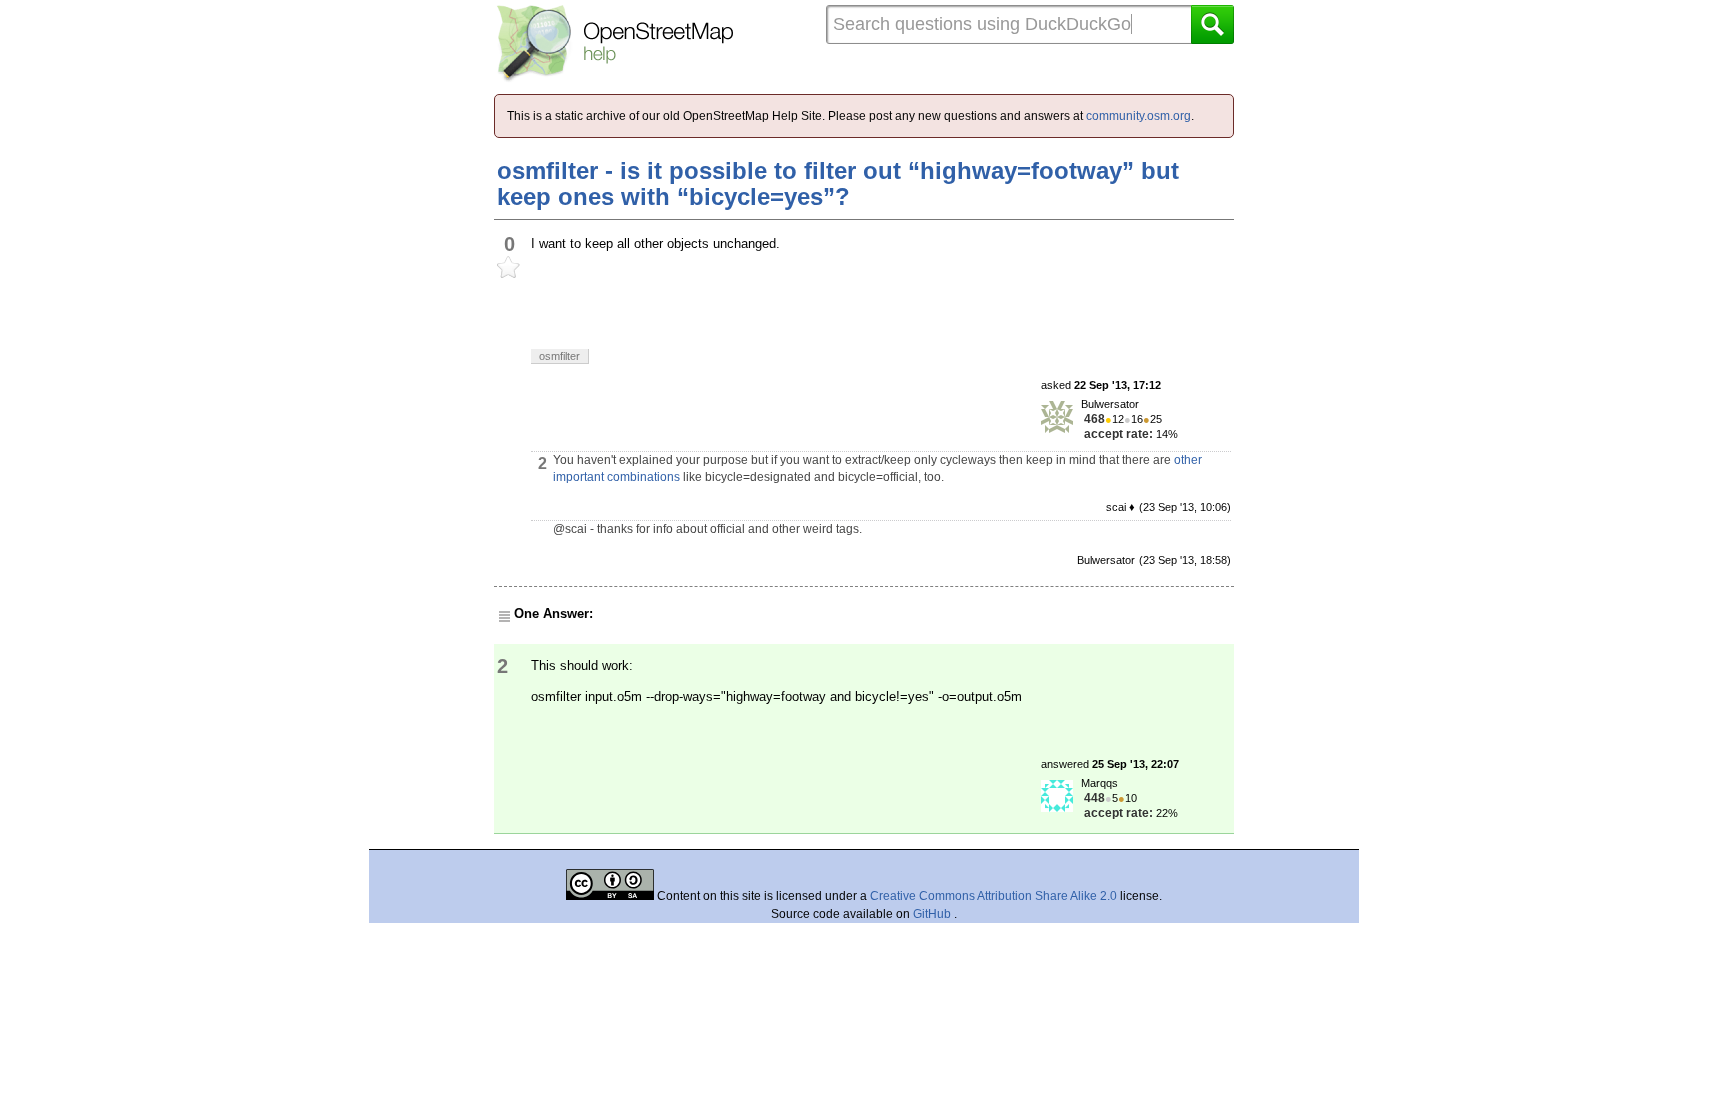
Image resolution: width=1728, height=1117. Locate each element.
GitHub (933, 914)
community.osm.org (1138, 116)
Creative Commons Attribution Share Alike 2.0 (993, 896)
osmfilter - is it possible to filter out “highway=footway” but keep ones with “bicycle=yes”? (838, 183)
